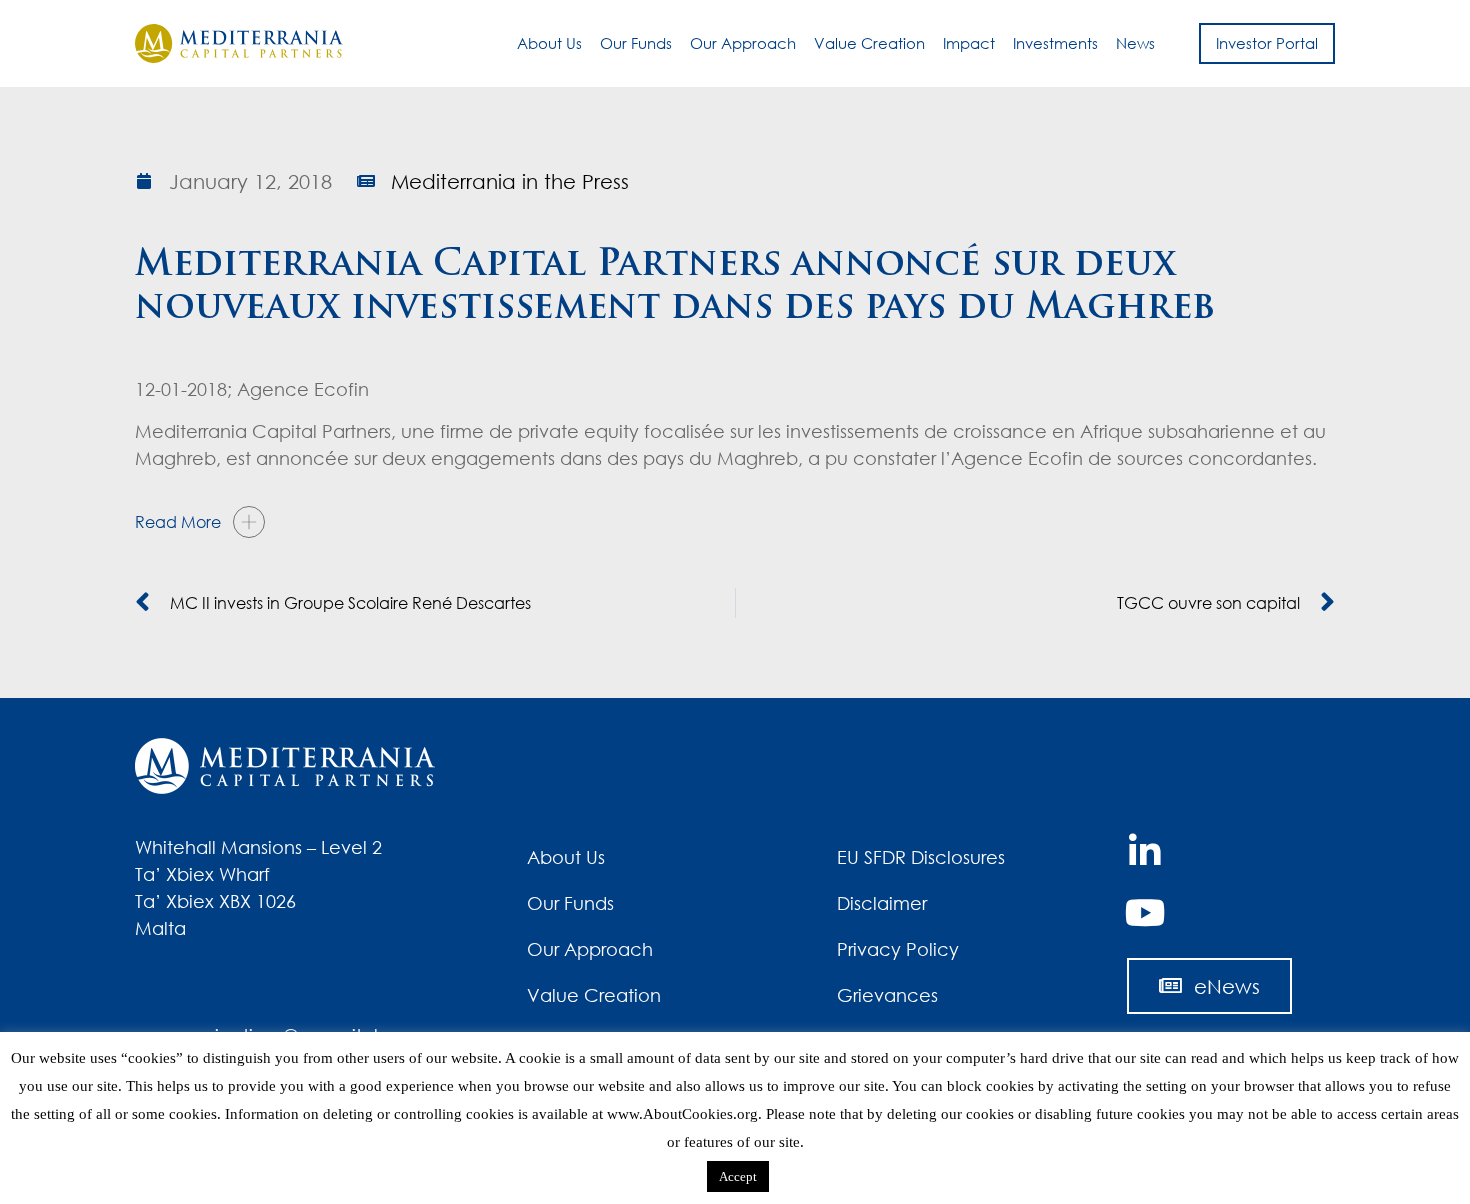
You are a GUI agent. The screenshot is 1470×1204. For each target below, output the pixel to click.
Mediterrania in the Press (510, 181)
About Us (549, 43)
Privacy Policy (898, 949)
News (1135, 43)
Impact (969, 43)
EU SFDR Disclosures (921, 857)
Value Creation (869, 43)
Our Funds (636, 43)
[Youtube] (1145, 913)
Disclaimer (882, 903)
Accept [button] (738, 1176)
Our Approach (743, 43)
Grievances (887, 995)
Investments (1055, 43)
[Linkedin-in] (1145, 852)
